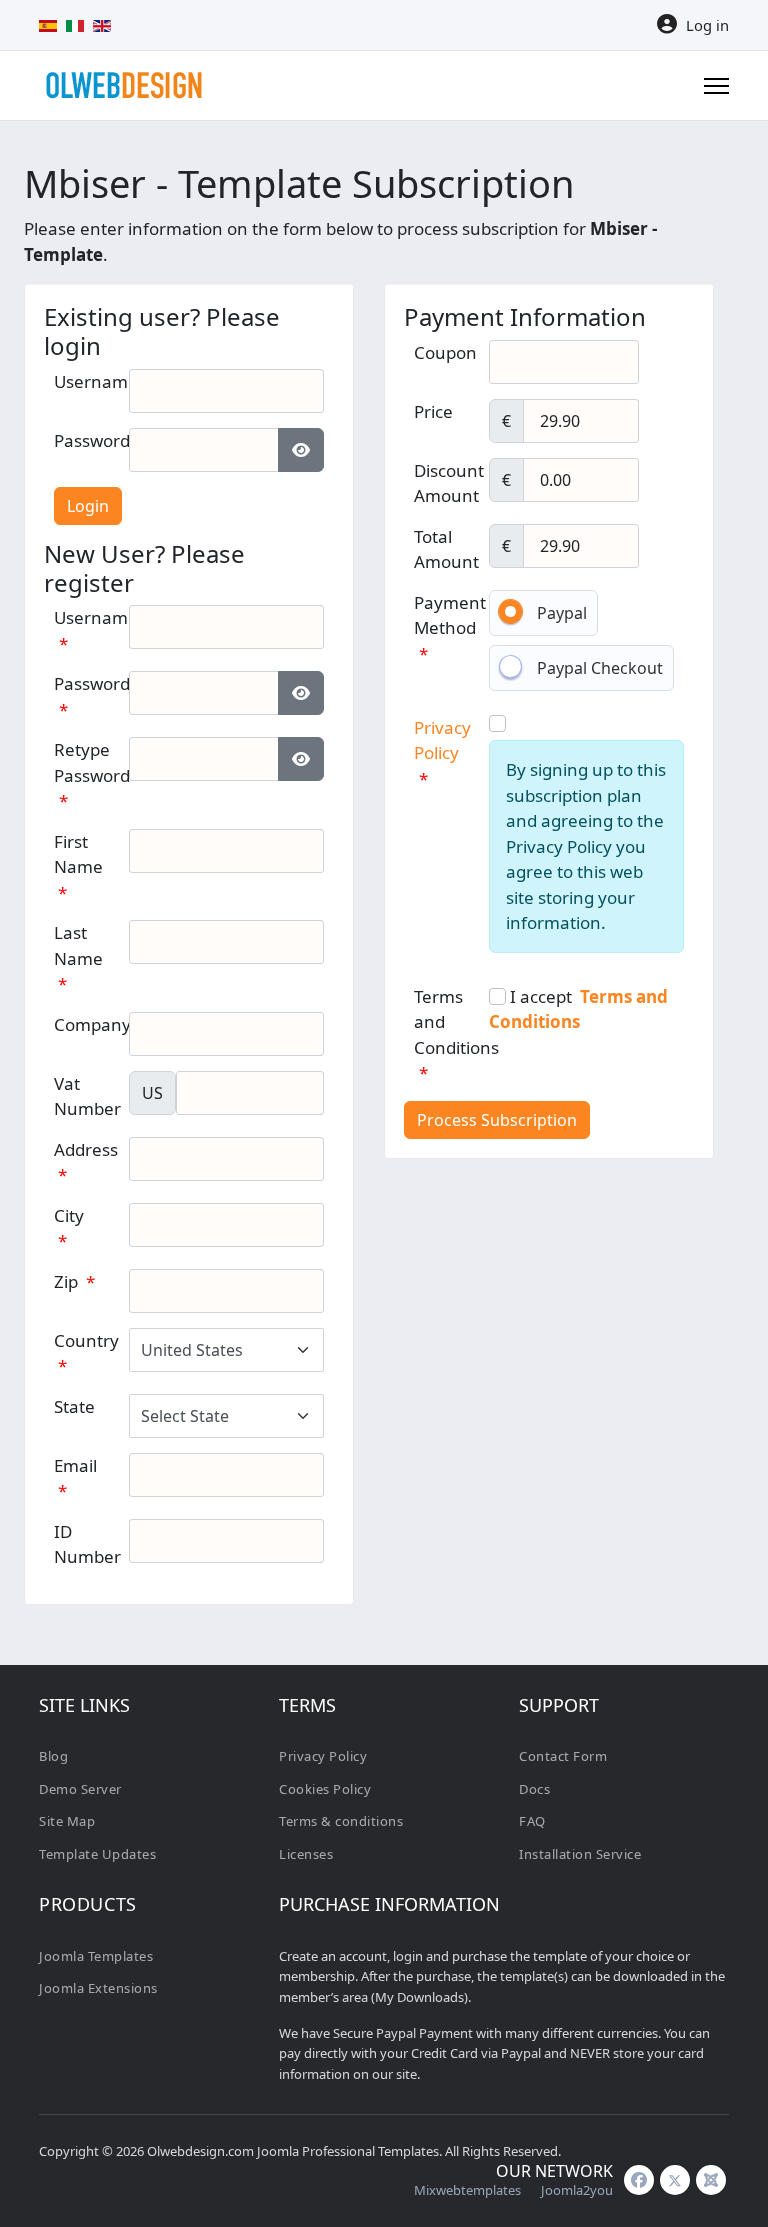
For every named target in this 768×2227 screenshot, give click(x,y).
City (69, 1228)
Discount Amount (449, 483)
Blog (53, 1756)
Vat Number (87, 1096)
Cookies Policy (325, 1789)
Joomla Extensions (98, 1988)
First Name (78, 867)
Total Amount (446, 549)
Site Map (67, 1821)
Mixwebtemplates (467, 2190)
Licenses (306, 1854)
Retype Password (92, 775)
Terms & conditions (341, 1821)
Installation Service (580, 1854)
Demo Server (80, 1789)
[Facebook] (639, 2180)
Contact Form (563, 1756)
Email (75, 1478)
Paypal (562, 613)
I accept (578, 1009)
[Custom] (711, 2180)
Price (433, 411)
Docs (534, 1789)
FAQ (532, 1821)
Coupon (445, 352)
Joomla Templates (96, 1956)
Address (86, 1162)
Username (103, 381)
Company (92, 1024)
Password (99, 440)
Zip (74, 1281)
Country (86, 1353)
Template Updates (97, 1854)
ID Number (87, 1544)
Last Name (78, 958)
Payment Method (450, 628)
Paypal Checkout (600, 668)
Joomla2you (577, 2190)
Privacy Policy (323, 1756)
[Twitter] (675, 2180)
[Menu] (716, 86)
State (74, 1406)
